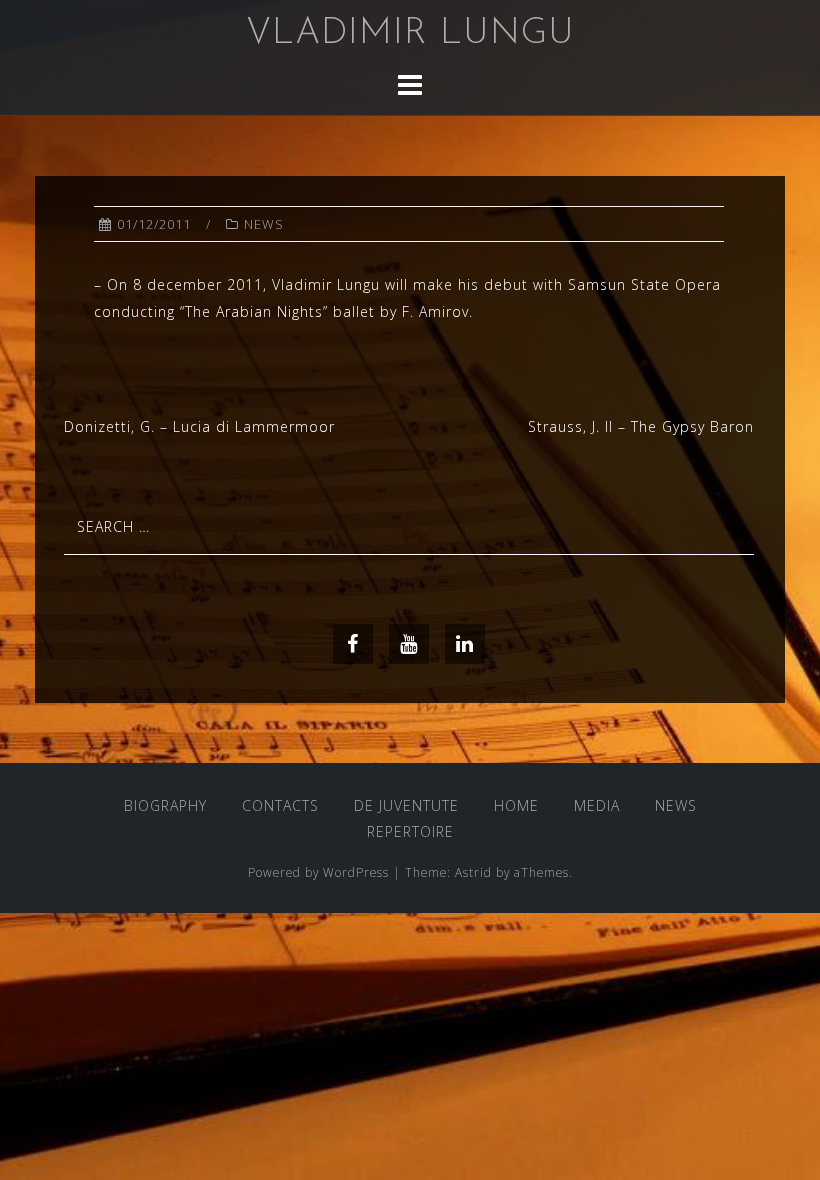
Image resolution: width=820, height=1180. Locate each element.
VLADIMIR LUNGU (410, 34)
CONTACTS (280, 805)
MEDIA (597, 805)
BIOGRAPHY (165, 805)
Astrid (473, 872)
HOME (516, 805)
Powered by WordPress (318, 872)
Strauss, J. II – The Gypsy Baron (641, 426)
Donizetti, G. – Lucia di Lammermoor (199, 426)
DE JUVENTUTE (406, 805)
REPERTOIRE (410, 831)
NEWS (264, 224)
